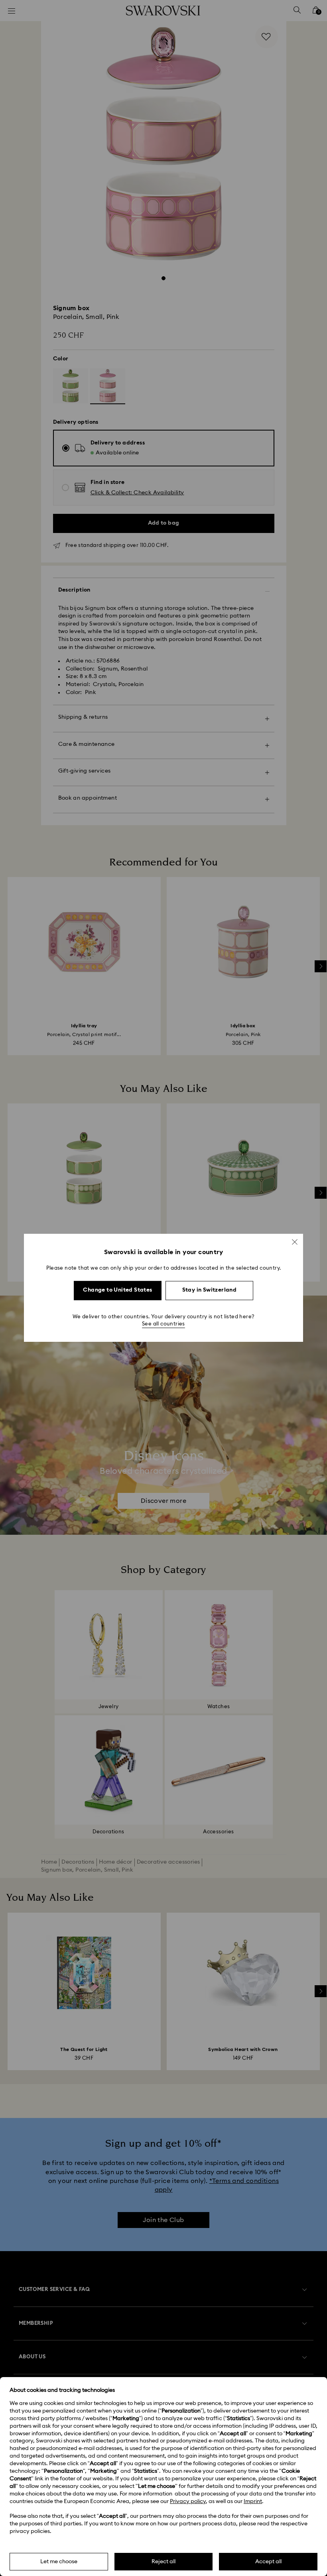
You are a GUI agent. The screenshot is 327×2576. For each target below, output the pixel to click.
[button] (295, 1242)
